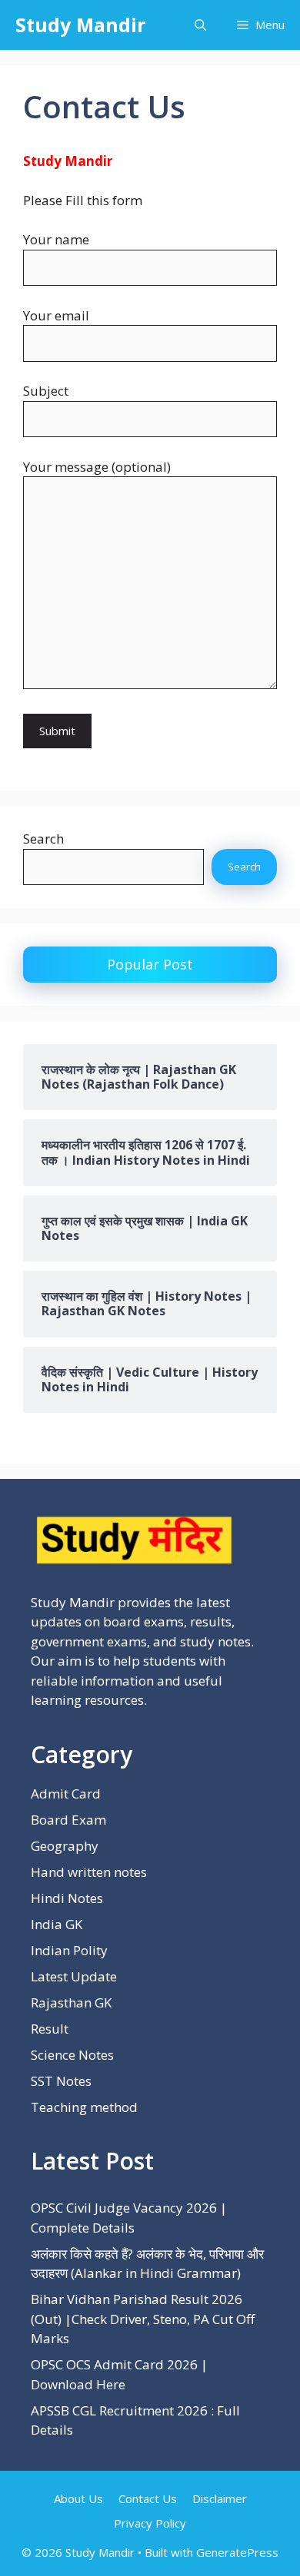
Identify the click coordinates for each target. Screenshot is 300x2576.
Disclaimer (220, 2498)
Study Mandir (80, 25)
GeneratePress (237, 2552)
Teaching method (84, 2107)
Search (43, 839)
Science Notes (72, 2055)
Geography (65, 1846)
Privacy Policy (150, 2523)
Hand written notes (89, 1872)
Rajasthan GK (71, 2002)
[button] (200, 25)
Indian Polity (69, 1950)
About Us (78, 2498)
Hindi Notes (67, 1898)
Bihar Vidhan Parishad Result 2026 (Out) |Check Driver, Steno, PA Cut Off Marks (143, 2319)
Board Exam (68, 1820)
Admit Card (66, 1794)
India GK (57, 1924)
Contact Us (148, 2498)
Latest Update (74, 1976)
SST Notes (61, 2081)
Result (50, 2029)
